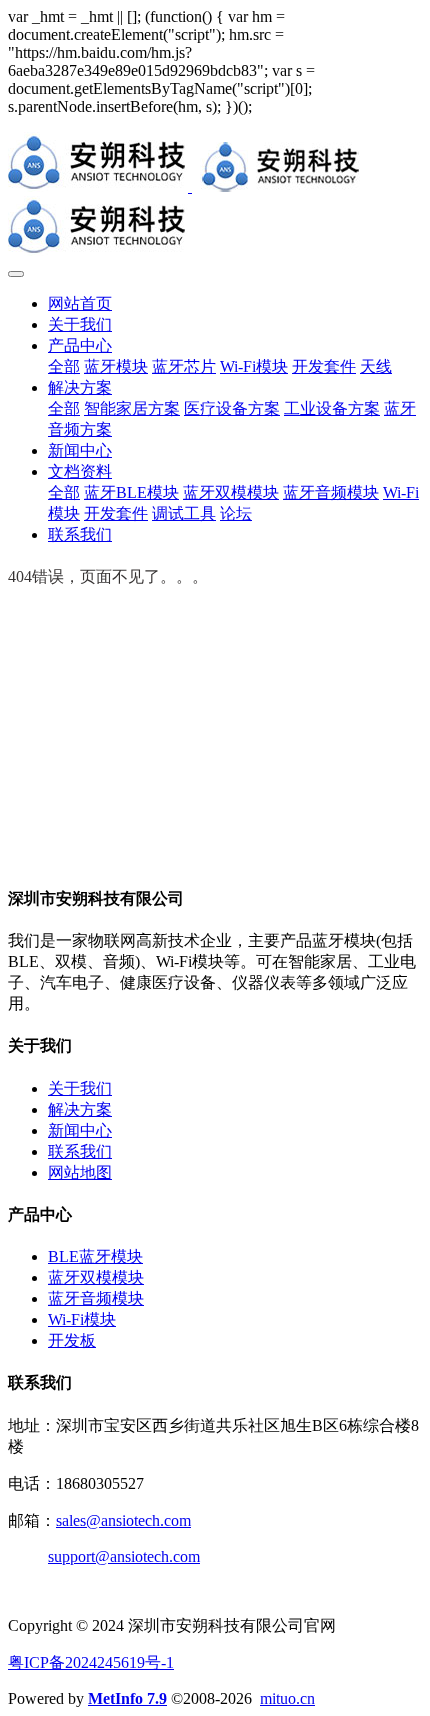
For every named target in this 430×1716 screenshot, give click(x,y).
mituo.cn (287, 1698)
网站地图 (80, 1172)
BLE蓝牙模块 (95, 1256)
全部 (64, 366)
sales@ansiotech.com (123, 1520)
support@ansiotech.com (124, 1556)
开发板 (72, 1340)
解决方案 (80, 1109)
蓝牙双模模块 (96, 1277)
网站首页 (80, 303)
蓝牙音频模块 (96, 1298)
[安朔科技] (215, 196)
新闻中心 (80, 1130)
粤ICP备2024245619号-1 (91, 1662)
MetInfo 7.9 (127, 1698)
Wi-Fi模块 (82, 1319)
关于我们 (80, 1088)
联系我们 (80, 1151)
